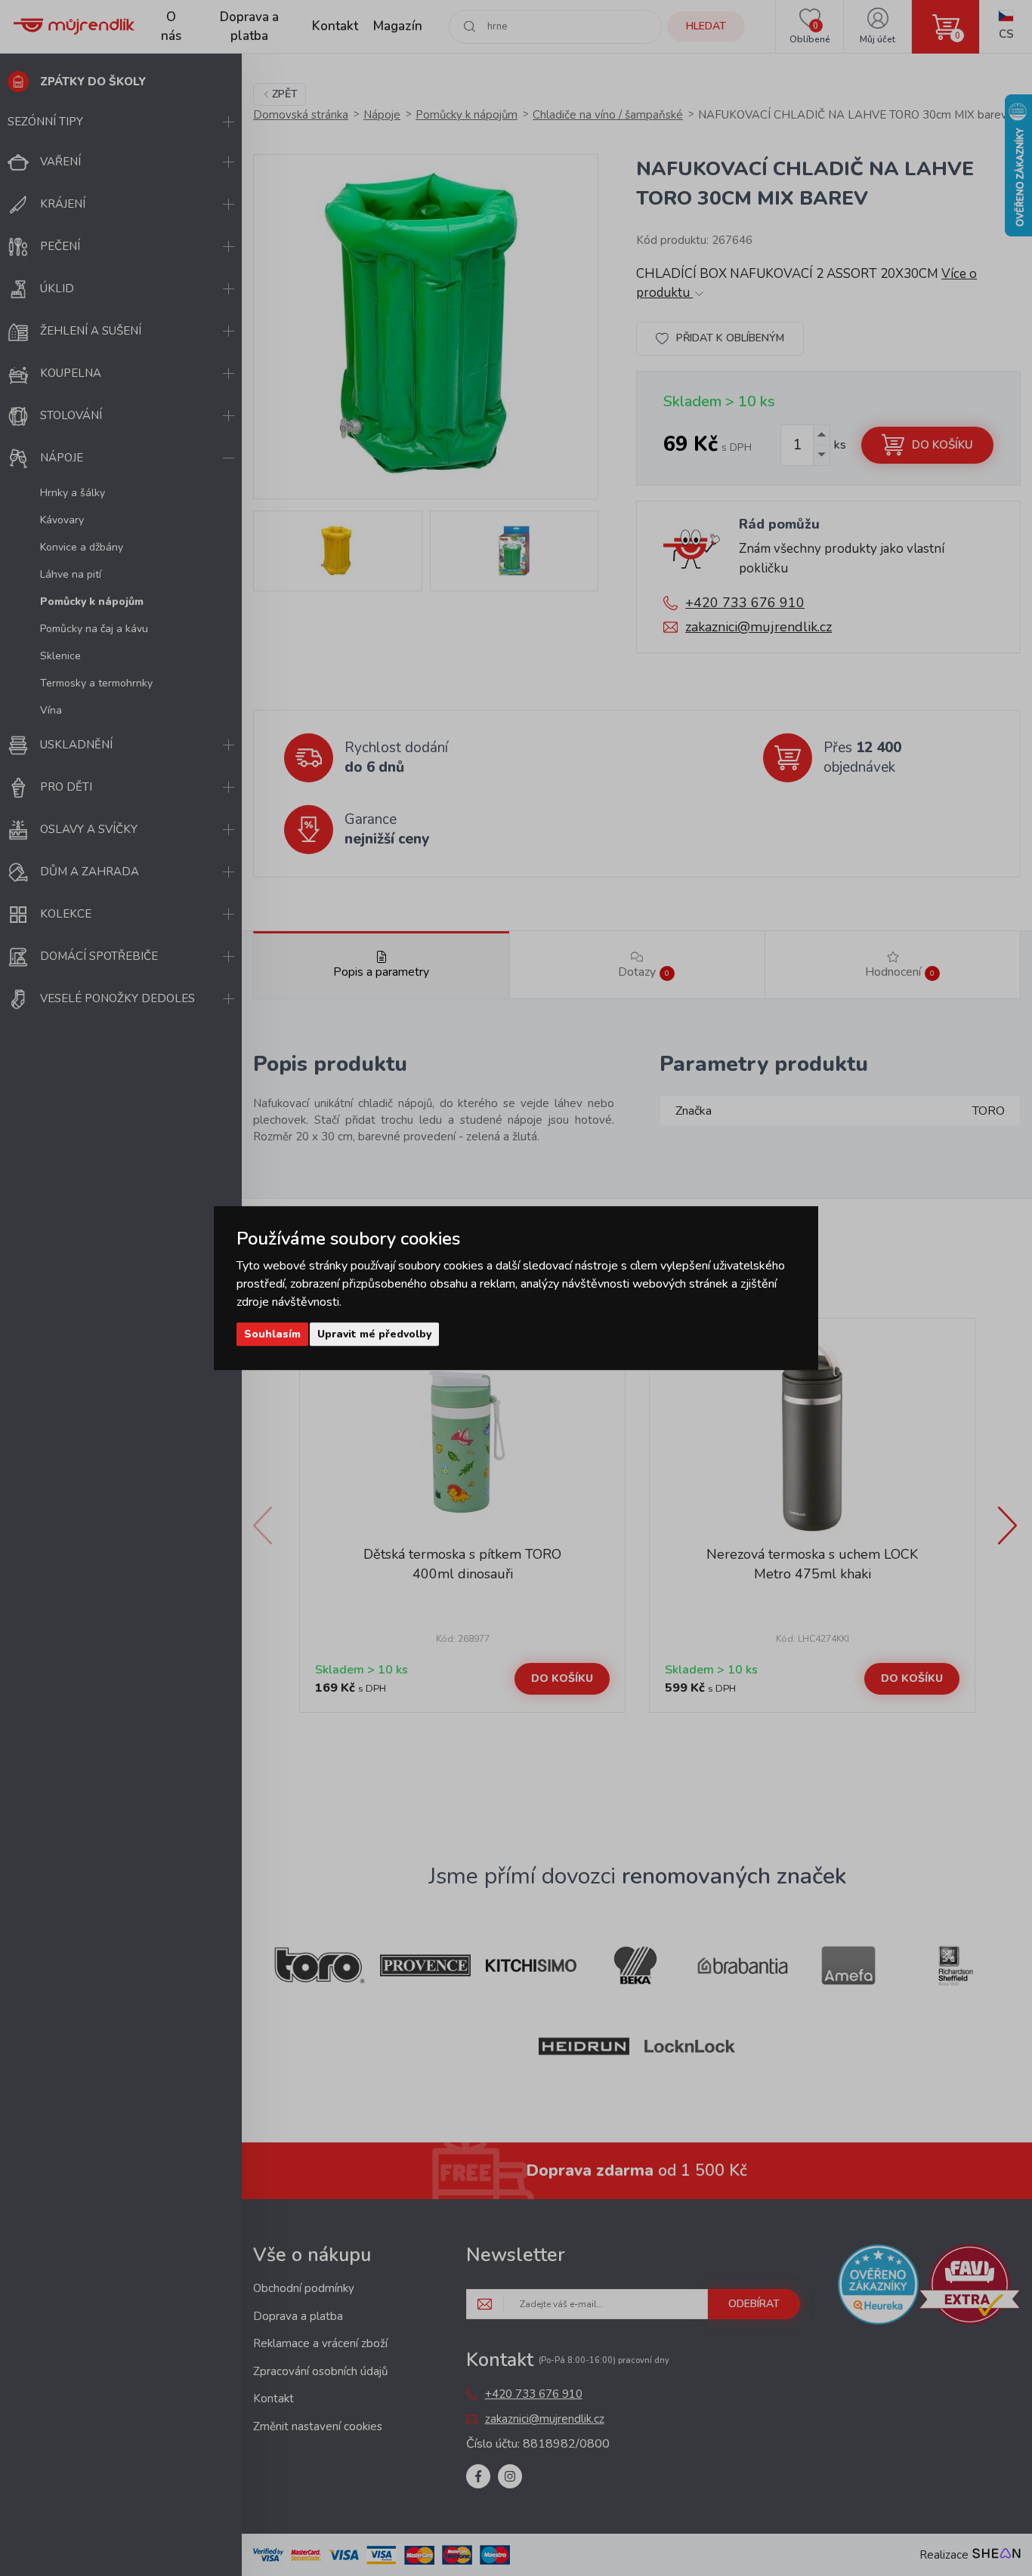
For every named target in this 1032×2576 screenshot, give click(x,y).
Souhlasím (272, 1334)
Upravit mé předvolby (374, 1334)
